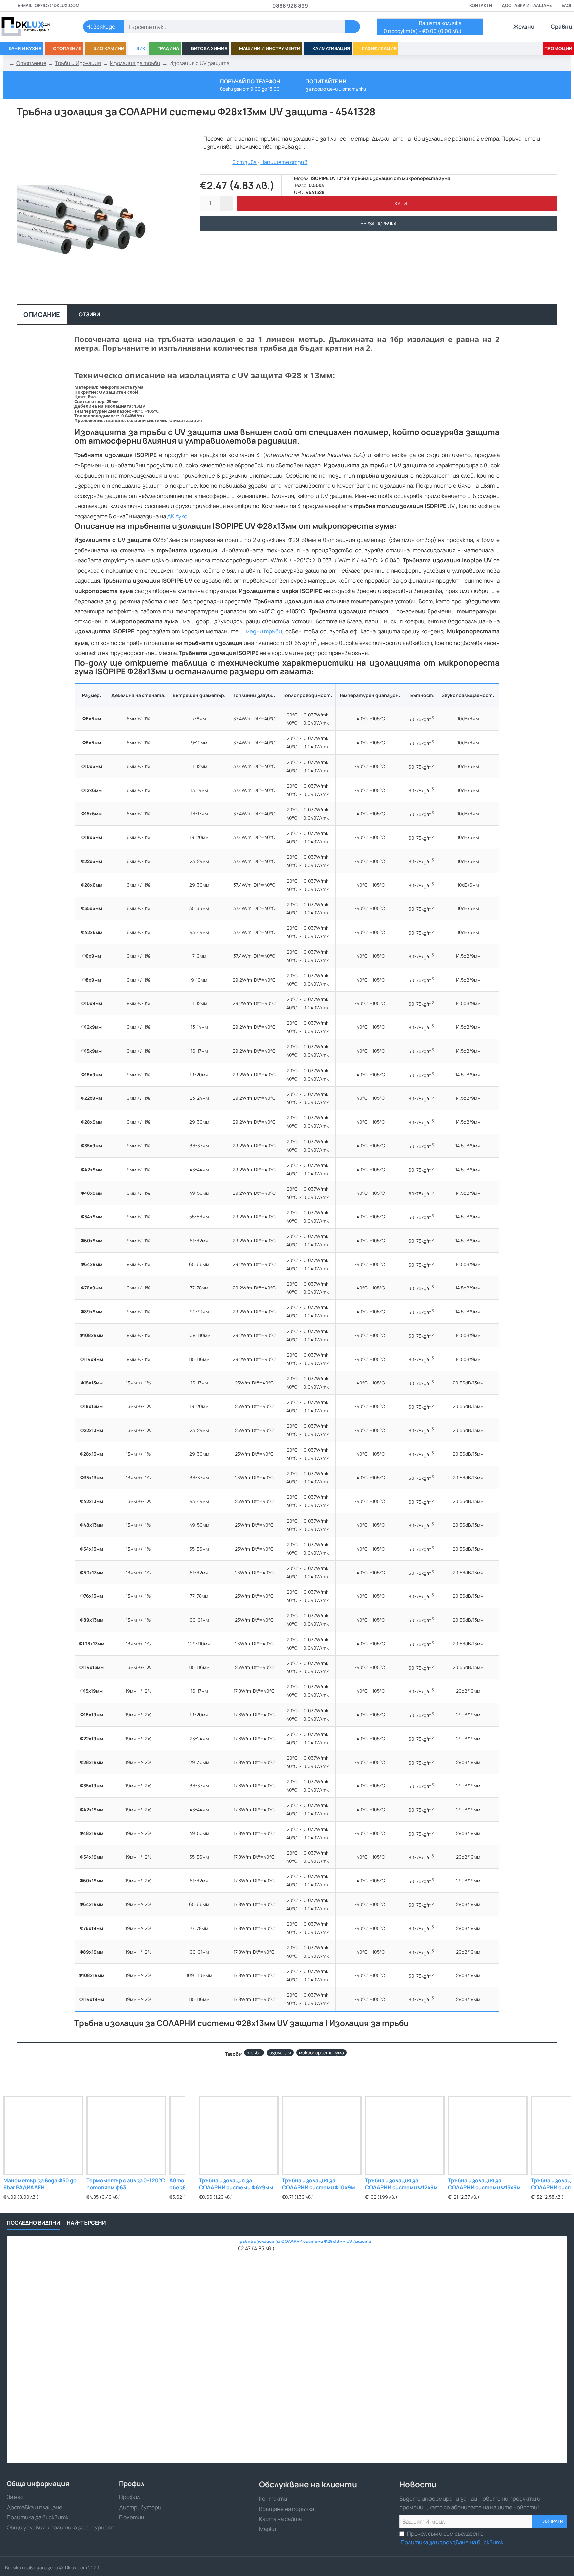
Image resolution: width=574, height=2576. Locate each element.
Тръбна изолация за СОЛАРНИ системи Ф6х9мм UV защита (236, 2184)
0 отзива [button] (244, 162)
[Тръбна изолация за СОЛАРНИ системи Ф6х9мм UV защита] (239, 2136)
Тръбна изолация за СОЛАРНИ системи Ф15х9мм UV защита (486, 2184)
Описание (42, 314)
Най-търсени (86, 2223)
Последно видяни (33, 2223)
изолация (280, 2053)
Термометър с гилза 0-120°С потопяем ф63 (126, 2184)
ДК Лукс (177, 516)
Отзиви (89, 314)
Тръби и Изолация (78, 63)
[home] (5, 63)
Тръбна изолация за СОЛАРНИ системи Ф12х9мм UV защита (403, 2184)
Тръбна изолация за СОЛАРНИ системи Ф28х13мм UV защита (304, 2241)
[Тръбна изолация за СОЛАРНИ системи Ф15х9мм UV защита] (488, 2136)
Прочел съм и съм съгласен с (454, 2538)
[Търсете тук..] (353, 27)
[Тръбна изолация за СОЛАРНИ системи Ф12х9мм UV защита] (405, 2136)
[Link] (33, 27)
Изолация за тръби (135, 63)
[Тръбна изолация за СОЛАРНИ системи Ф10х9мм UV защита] (322, 2136)
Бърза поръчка (379, 223)
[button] (397, 203)
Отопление (31, 63)
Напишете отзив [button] (284, 162)
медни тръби (264, 631)
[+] (226, 200)
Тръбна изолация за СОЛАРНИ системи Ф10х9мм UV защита (321, 2184)
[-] (226, 207)
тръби (254, 2053)
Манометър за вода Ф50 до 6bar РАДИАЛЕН (40, 2184)
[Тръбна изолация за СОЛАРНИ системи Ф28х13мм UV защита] (120, 2350)
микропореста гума (322, 2053)
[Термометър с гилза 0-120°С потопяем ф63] (126, 2136)
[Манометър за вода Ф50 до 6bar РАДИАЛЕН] (43, 2136)
